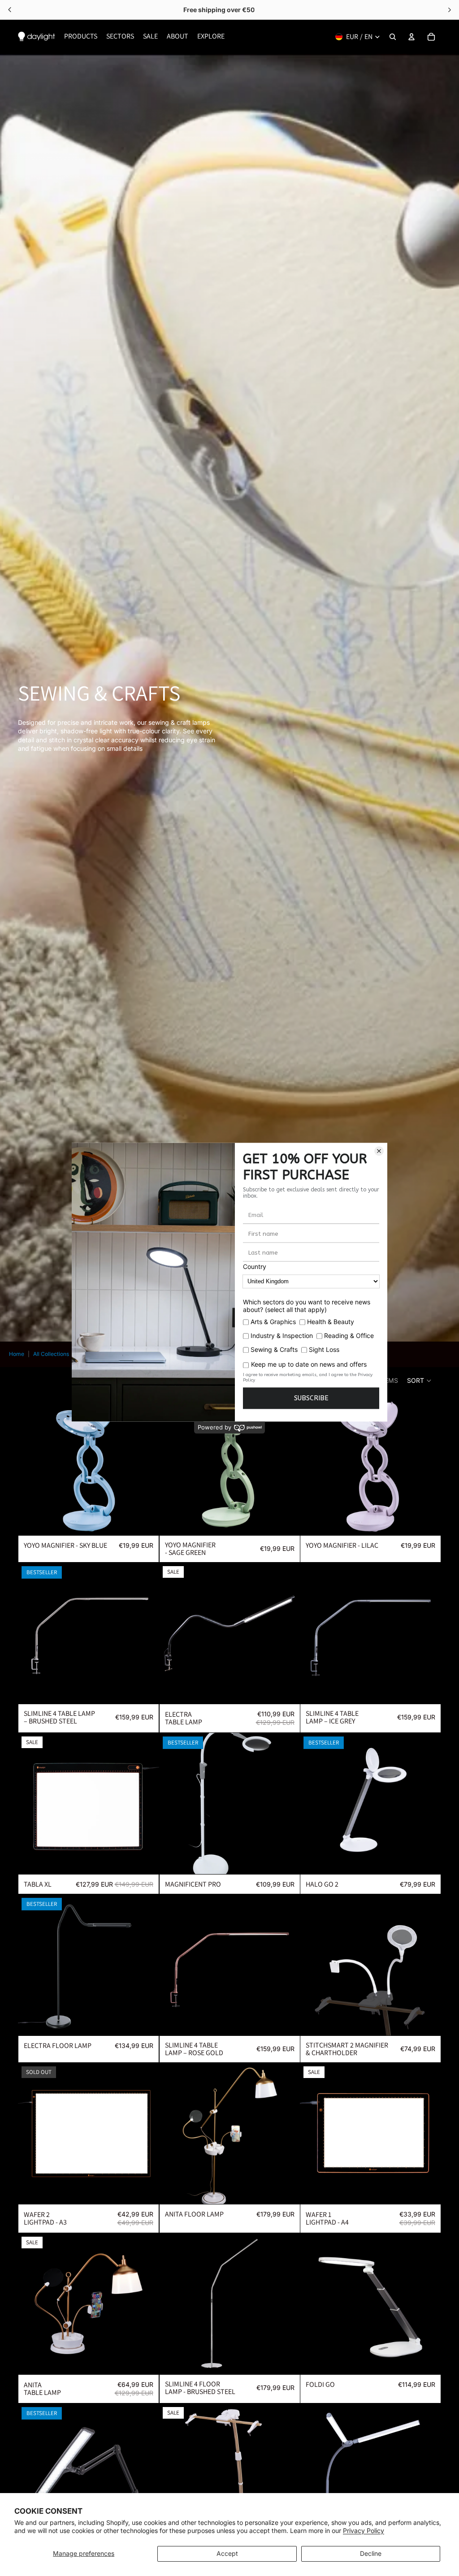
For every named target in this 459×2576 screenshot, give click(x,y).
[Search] (393, 37)
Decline (371, 2553)
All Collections (51, 1354)
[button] (420, 1381)
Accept (227, 2553)
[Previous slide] (31, 1465)
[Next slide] (146, 1465)
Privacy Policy (364, 2531)
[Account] (411, 37)
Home (17, 1354)
